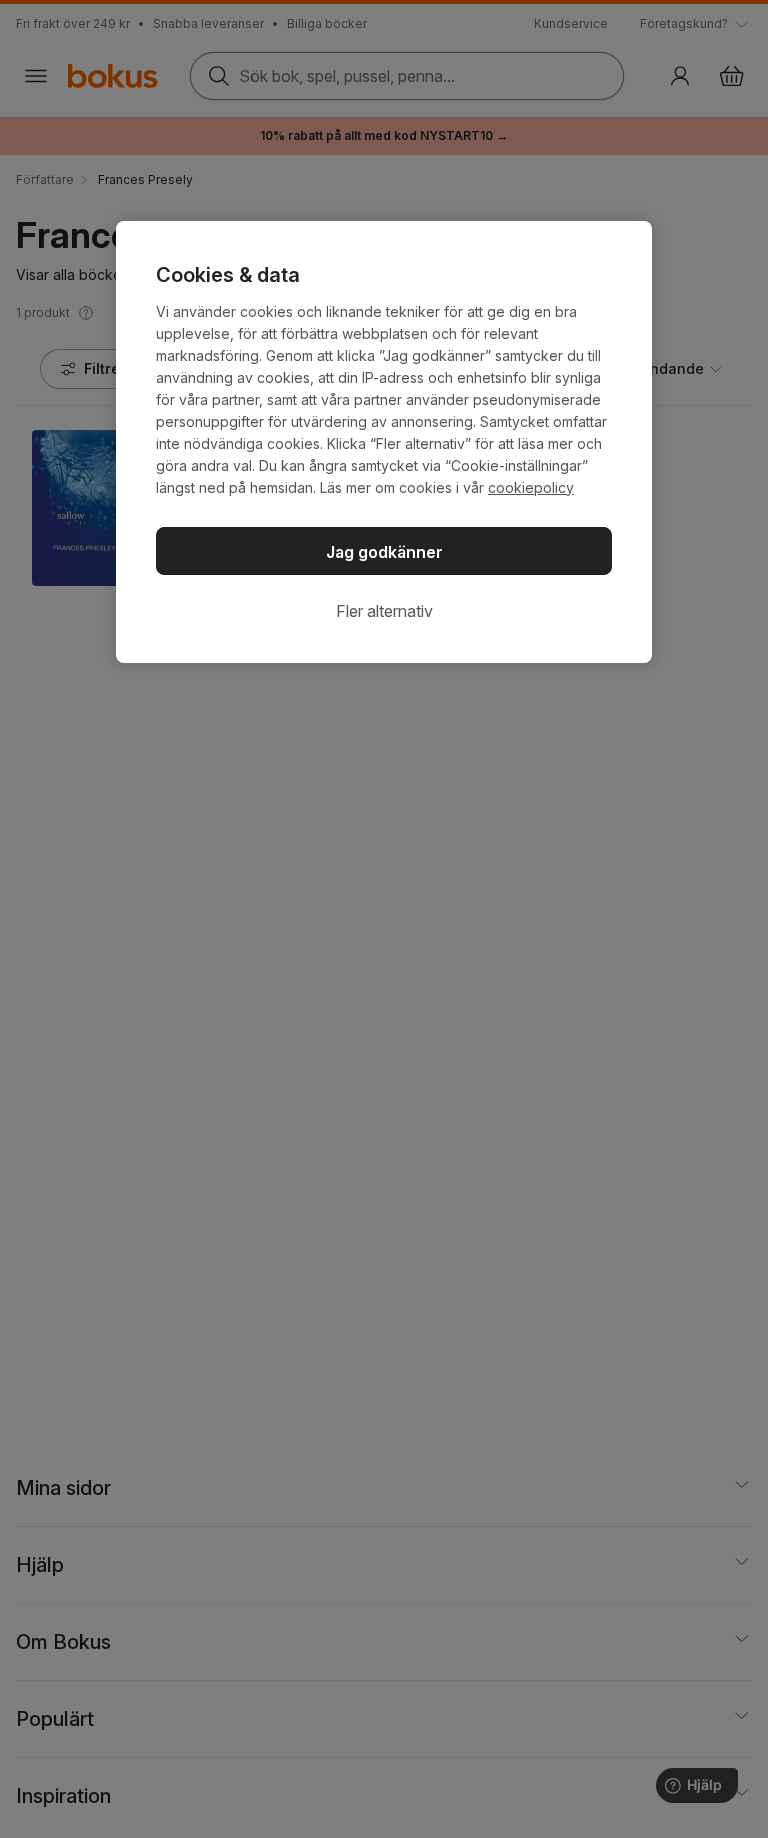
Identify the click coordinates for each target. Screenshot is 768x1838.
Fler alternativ (384, 611)
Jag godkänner (384, 552)
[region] (384, 442)
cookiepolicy (531, 487)
